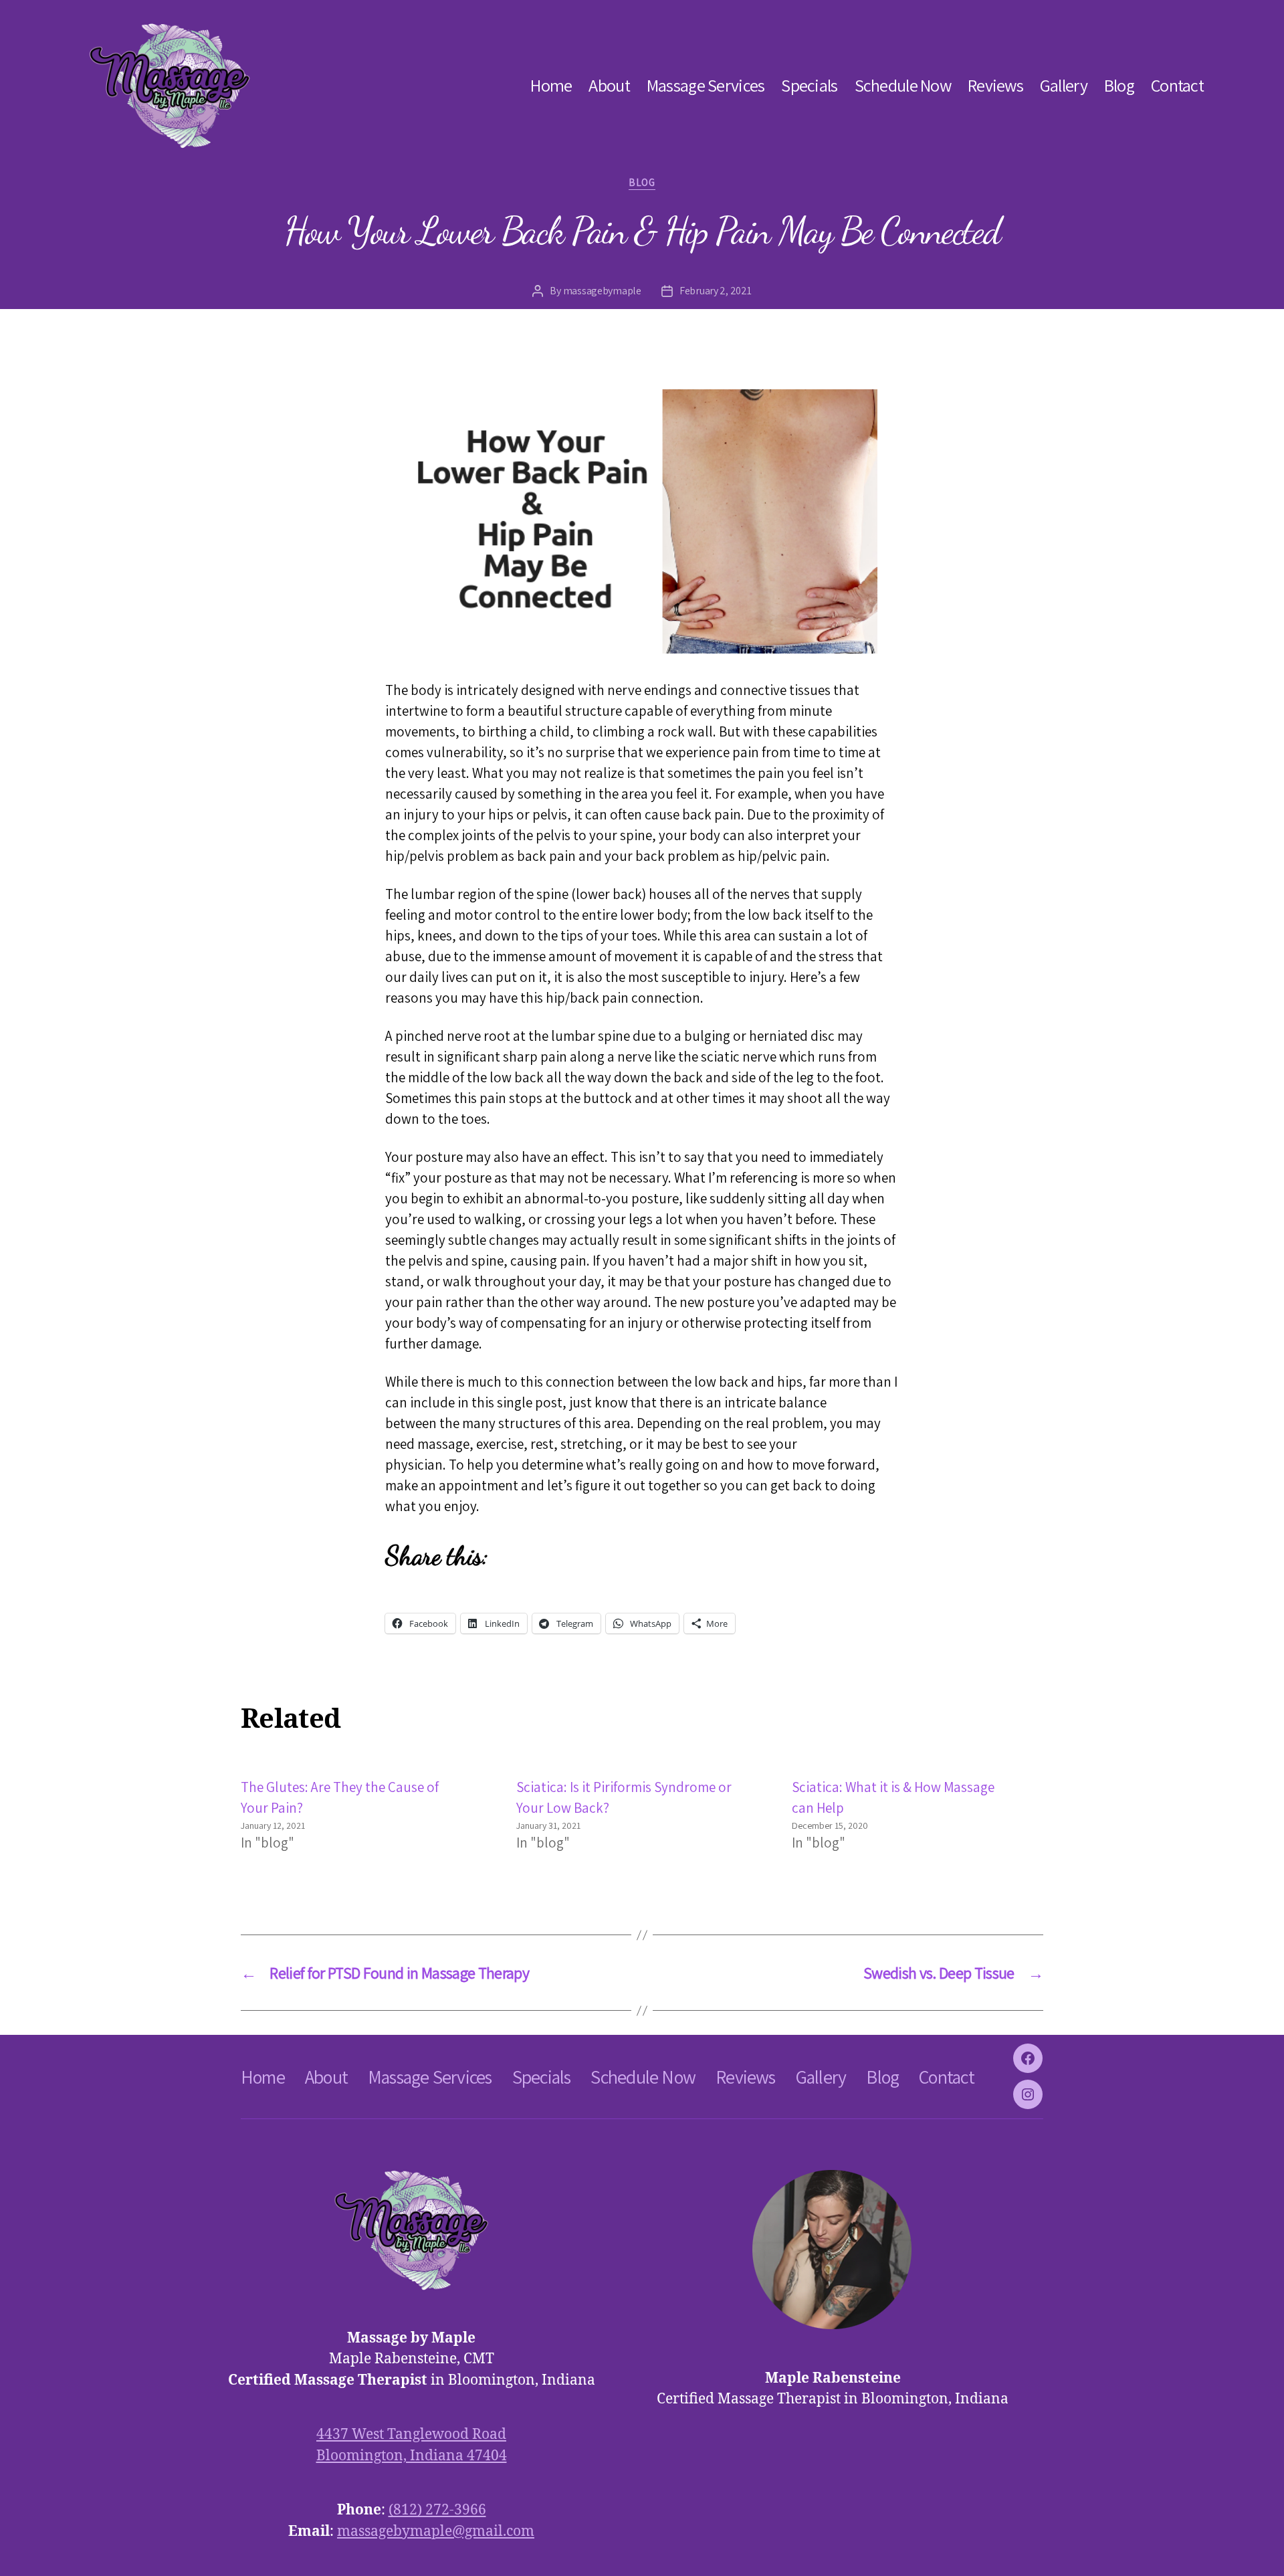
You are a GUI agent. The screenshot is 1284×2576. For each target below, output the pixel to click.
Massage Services (706, 85)
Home (551, 85)
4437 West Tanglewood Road (411, 2435)
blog (642, 183)
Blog (1119, 85)
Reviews (995, 85)
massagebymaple (602, 291)
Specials (809, 85)
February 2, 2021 (716, 291)
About (609, 85)
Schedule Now (903, 85)
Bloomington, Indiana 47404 (412, 2456)
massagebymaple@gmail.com (436, 2532)
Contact (1177, 85)
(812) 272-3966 (437, 2510)
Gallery (1064, 85)
